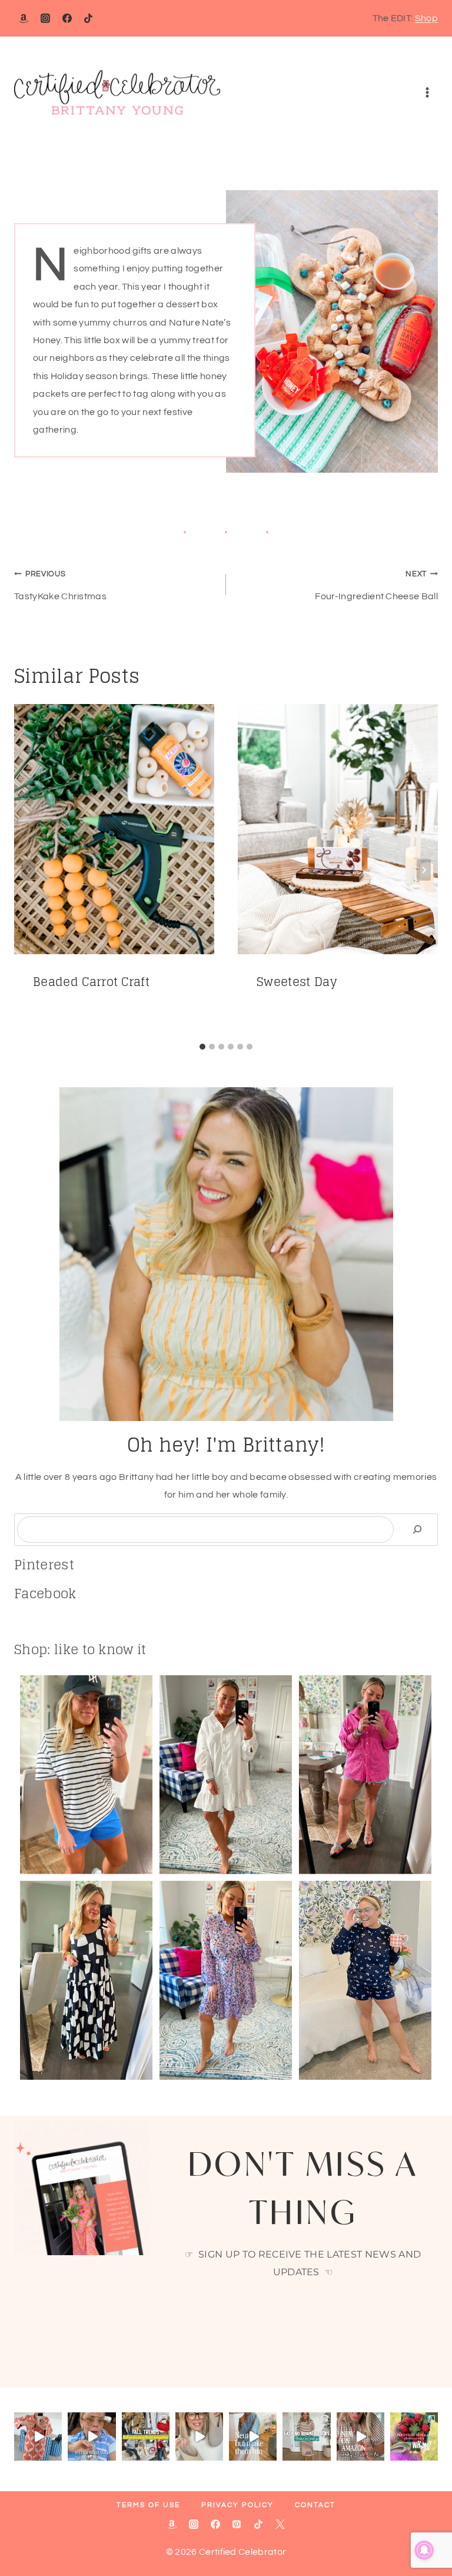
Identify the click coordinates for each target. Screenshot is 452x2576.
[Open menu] (427, 93)
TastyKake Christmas (60, 585)
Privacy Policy (237, 2505)
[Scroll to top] (425, 2531)
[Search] (417, 1530)
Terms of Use (148, 2505)
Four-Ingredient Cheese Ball (376, 585)
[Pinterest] (237, 2524)
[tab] (202, 1047)
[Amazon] (24, 18)
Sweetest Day (297, 982)
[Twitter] (280, 2524)
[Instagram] (45, 18)
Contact (315, 2505)
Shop (426, 18)
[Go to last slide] (28, 870)
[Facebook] (67, 18)
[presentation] (114, 829)
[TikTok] (88, 18)
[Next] (424, 870)
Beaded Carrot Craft (91, 982)
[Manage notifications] (424, 2550)
